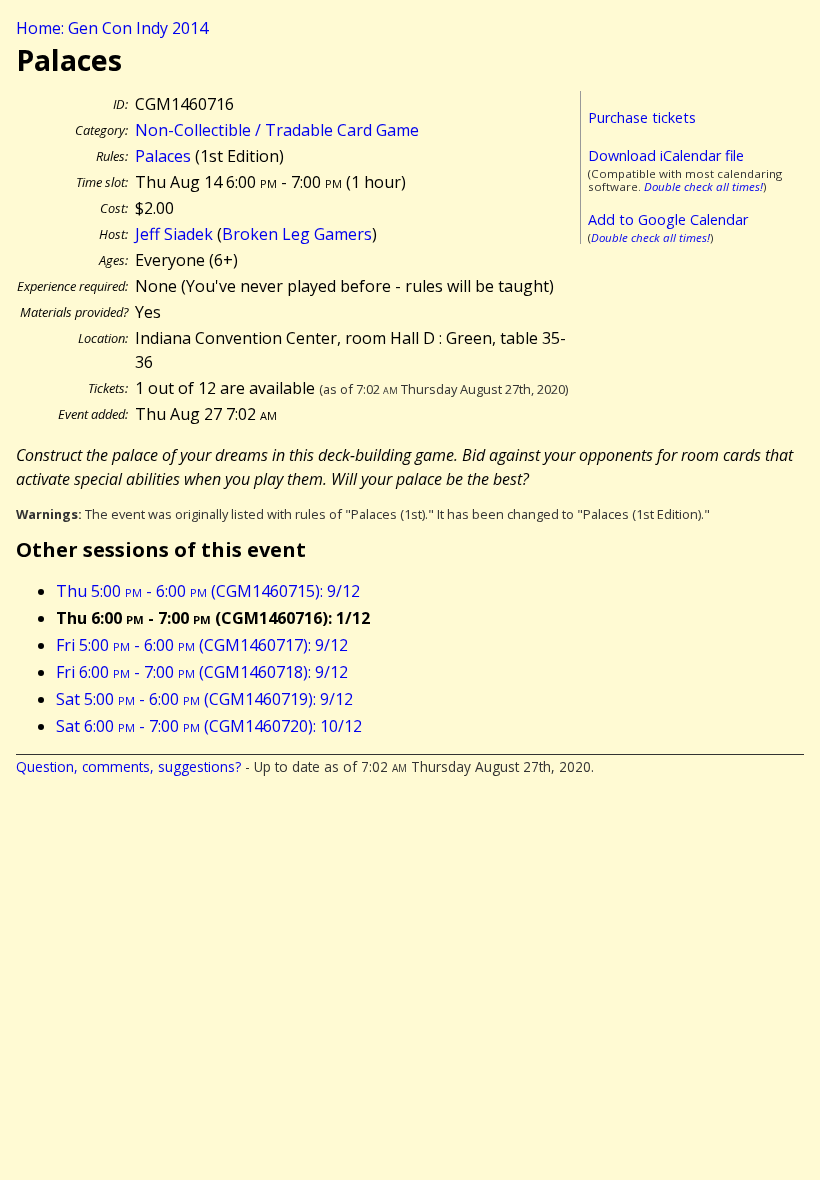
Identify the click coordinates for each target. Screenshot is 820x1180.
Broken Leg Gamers (297, 234)
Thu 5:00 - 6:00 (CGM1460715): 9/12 (208, 591)
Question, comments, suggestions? (128, 766)
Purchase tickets (642, 117)
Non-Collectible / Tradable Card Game (277, 130)
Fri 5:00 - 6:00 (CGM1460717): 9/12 (202, 645)
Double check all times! (703, 186)
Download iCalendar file (666, 155)
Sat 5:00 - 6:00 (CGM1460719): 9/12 (204, 699)
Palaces (163, 156)
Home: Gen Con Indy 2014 (112, 28)
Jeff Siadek (174, 234)
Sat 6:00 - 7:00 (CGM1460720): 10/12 (209, 726)
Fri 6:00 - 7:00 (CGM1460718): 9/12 (202, 672)
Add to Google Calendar (668, 219)
